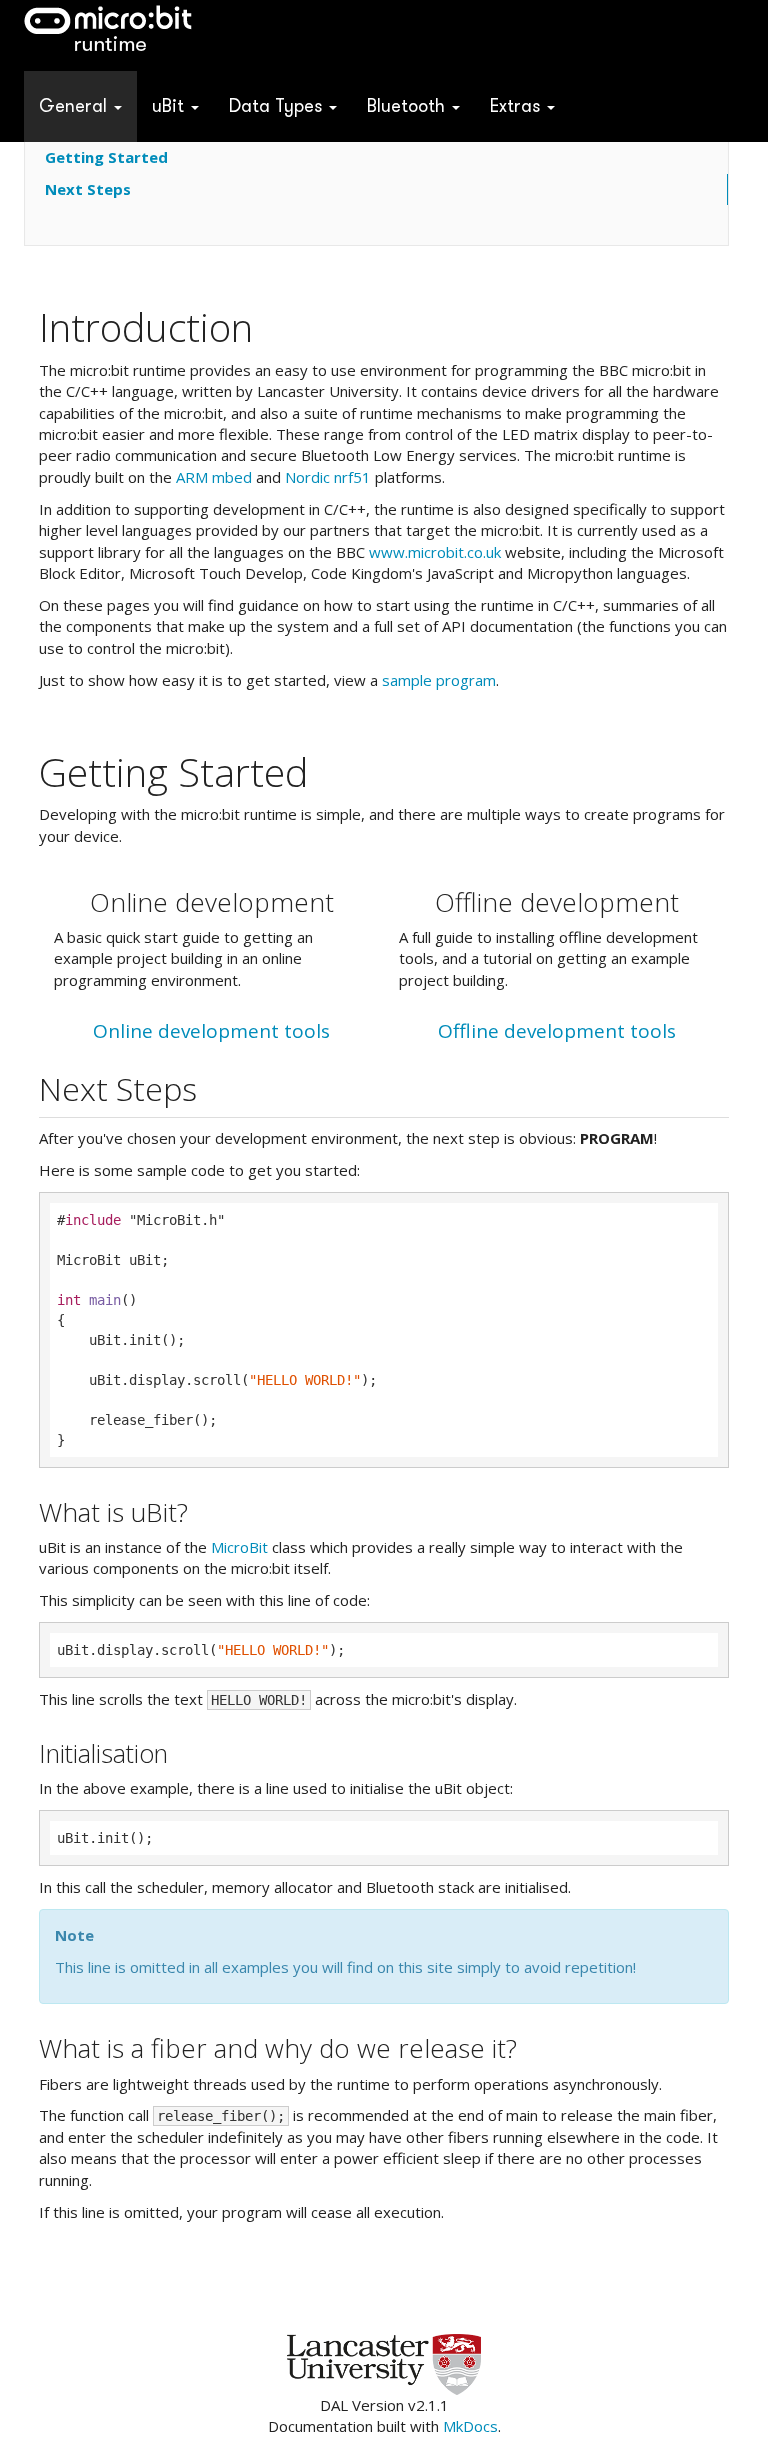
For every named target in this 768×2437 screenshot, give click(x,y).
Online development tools (211, 1031)
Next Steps (88, 189)
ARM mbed (214, 477)
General (75, 106)
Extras (517, 106)
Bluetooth (408, 106)
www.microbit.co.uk (435, 552)
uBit (170, 106)
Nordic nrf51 (328, 477)
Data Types (278, 106)
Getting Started (106, 157)
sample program (439, 680)
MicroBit (239, 1547)
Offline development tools (557, 1031)
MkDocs (470, 2426)
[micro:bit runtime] (108, 35)
